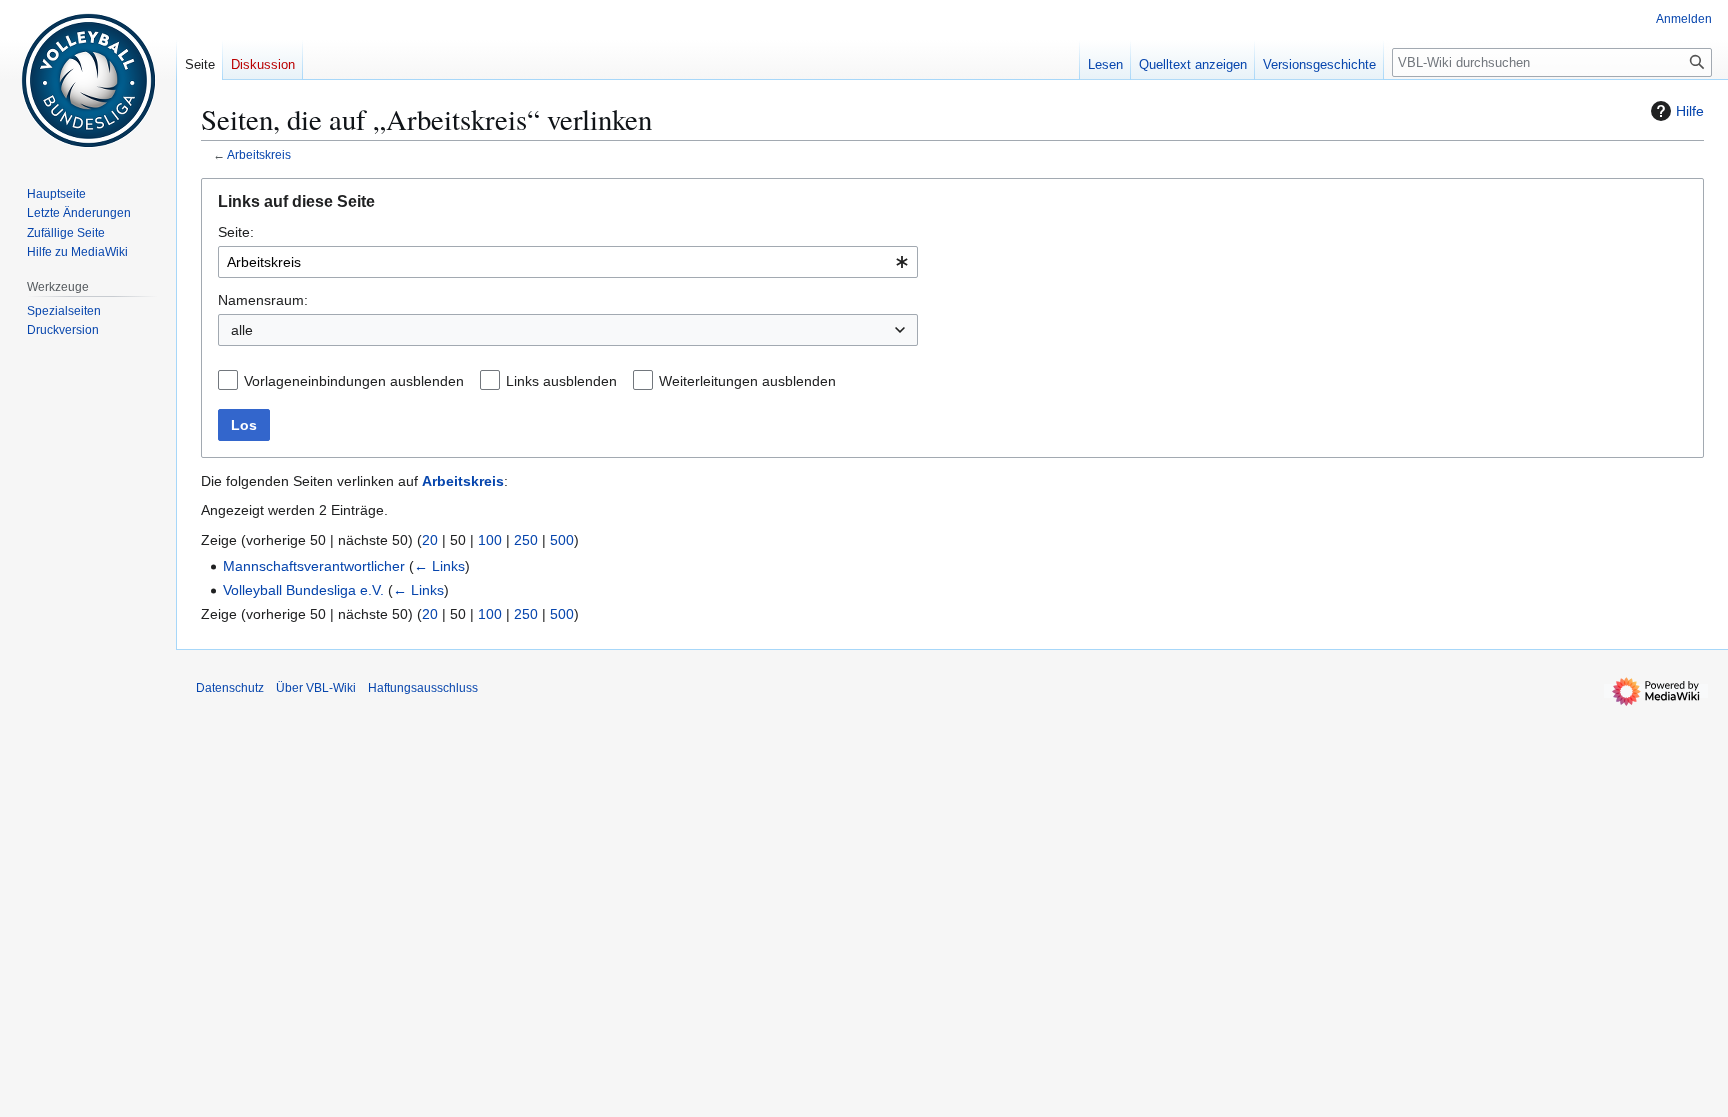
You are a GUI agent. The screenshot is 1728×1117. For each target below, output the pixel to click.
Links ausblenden (561, 381)
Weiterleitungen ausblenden (747, 381)
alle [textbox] (242, 330)
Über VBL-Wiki (316, 688)
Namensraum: (263, 300)
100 (490, 540)
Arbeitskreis (259, 154)
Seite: (236, 232)
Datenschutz (230, 688)
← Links (439, 566)
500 (562, 540)
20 (430, 540)
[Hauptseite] (88, 80)
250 (526, 540)
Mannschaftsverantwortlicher (314, 566)
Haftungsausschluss (423, 688)
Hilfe (1690, 111)
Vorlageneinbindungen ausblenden (354, 381)
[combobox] (568, 262)
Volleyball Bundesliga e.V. (303, 590)
